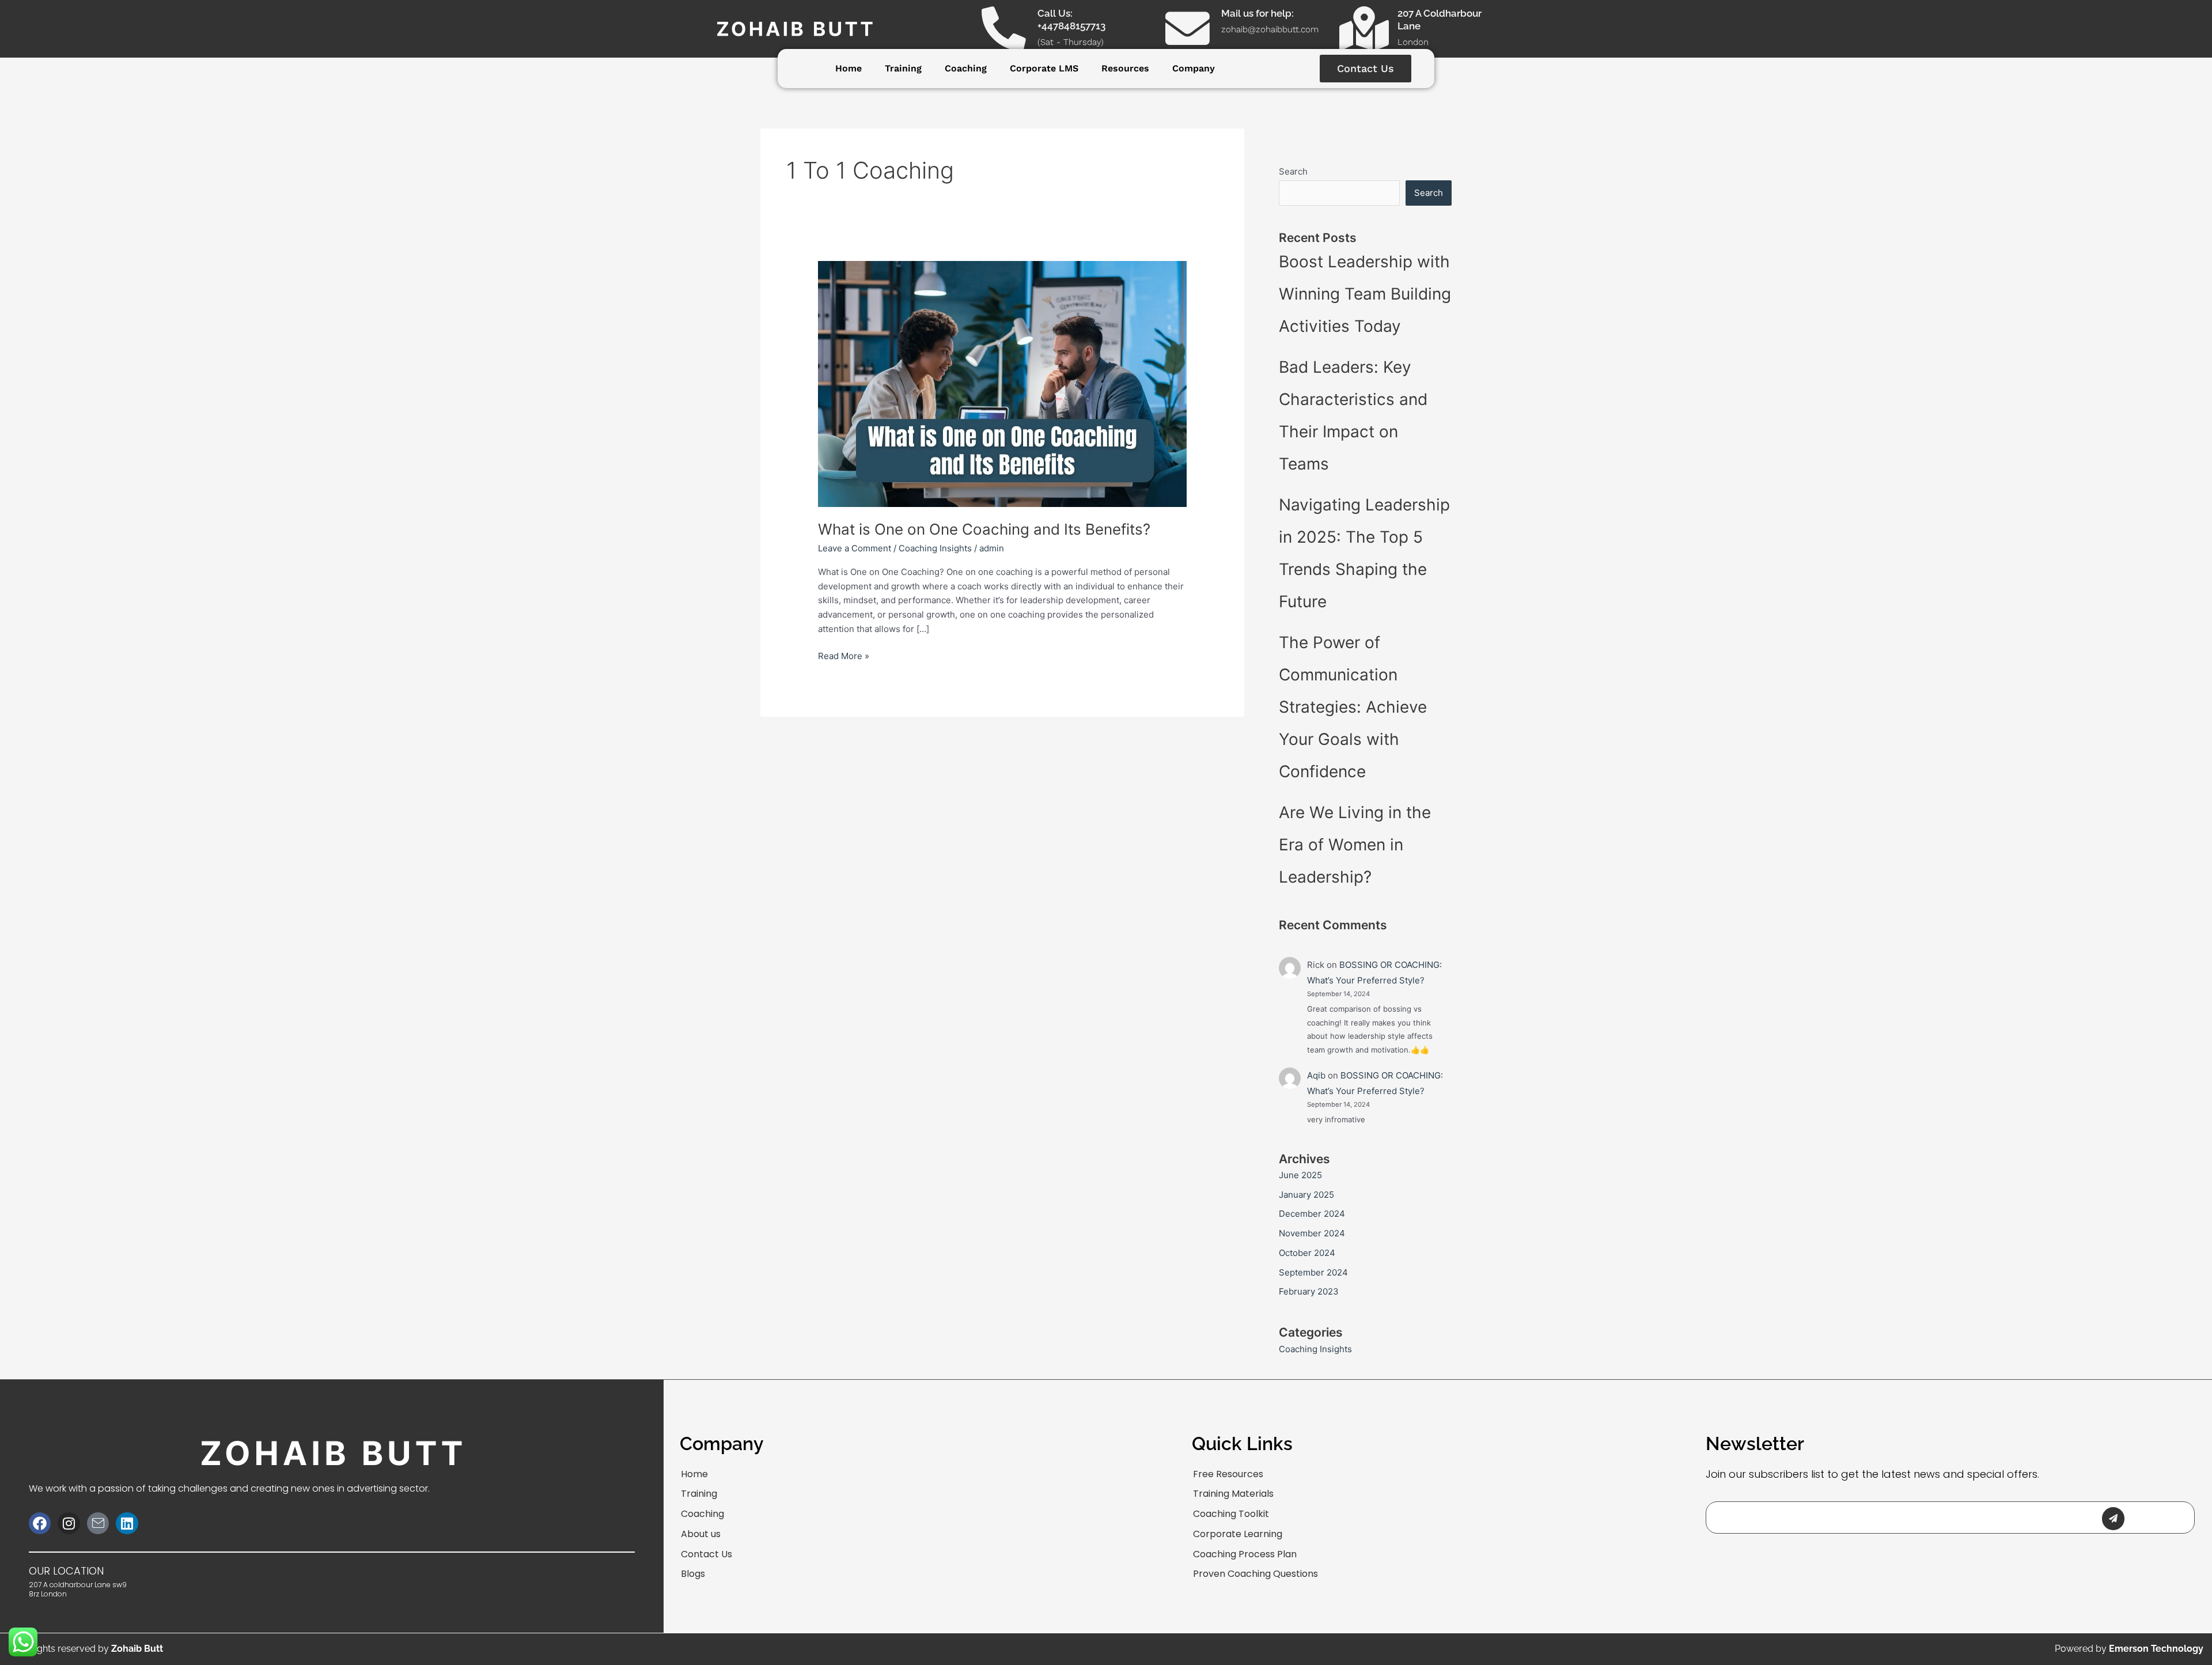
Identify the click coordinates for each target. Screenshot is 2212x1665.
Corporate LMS (1044, 68)
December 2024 (1312, 1214)
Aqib (1316, 1075)
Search (1293, 171)
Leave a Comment (855, 548)
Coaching (966, 68)
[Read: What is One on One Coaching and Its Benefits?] (1002, 383)
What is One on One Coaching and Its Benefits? (984, 529)
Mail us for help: (1257, 13)
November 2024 (1312, 1233)
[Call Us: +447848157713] (1004, 29)
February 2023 (1309, 1291)
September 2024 (1313, 1272)
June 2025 (1300, 1175)
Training (903, 68)
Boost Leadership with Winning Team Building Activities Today (1365, 294)
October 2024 (1307, 1253)
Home (849, 68)
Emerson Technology (2156, 1649)
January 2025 (1306, 1195)
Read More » (844, 655)
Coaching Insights (935, 548)
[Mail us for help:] (1188, 29)
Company (1194, 68)
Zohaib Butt (137, 1649)
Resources (1125, 68)
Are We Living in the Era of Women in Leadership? (1355, 845)
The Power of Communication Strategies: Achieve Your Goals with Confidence (1353, 707)
